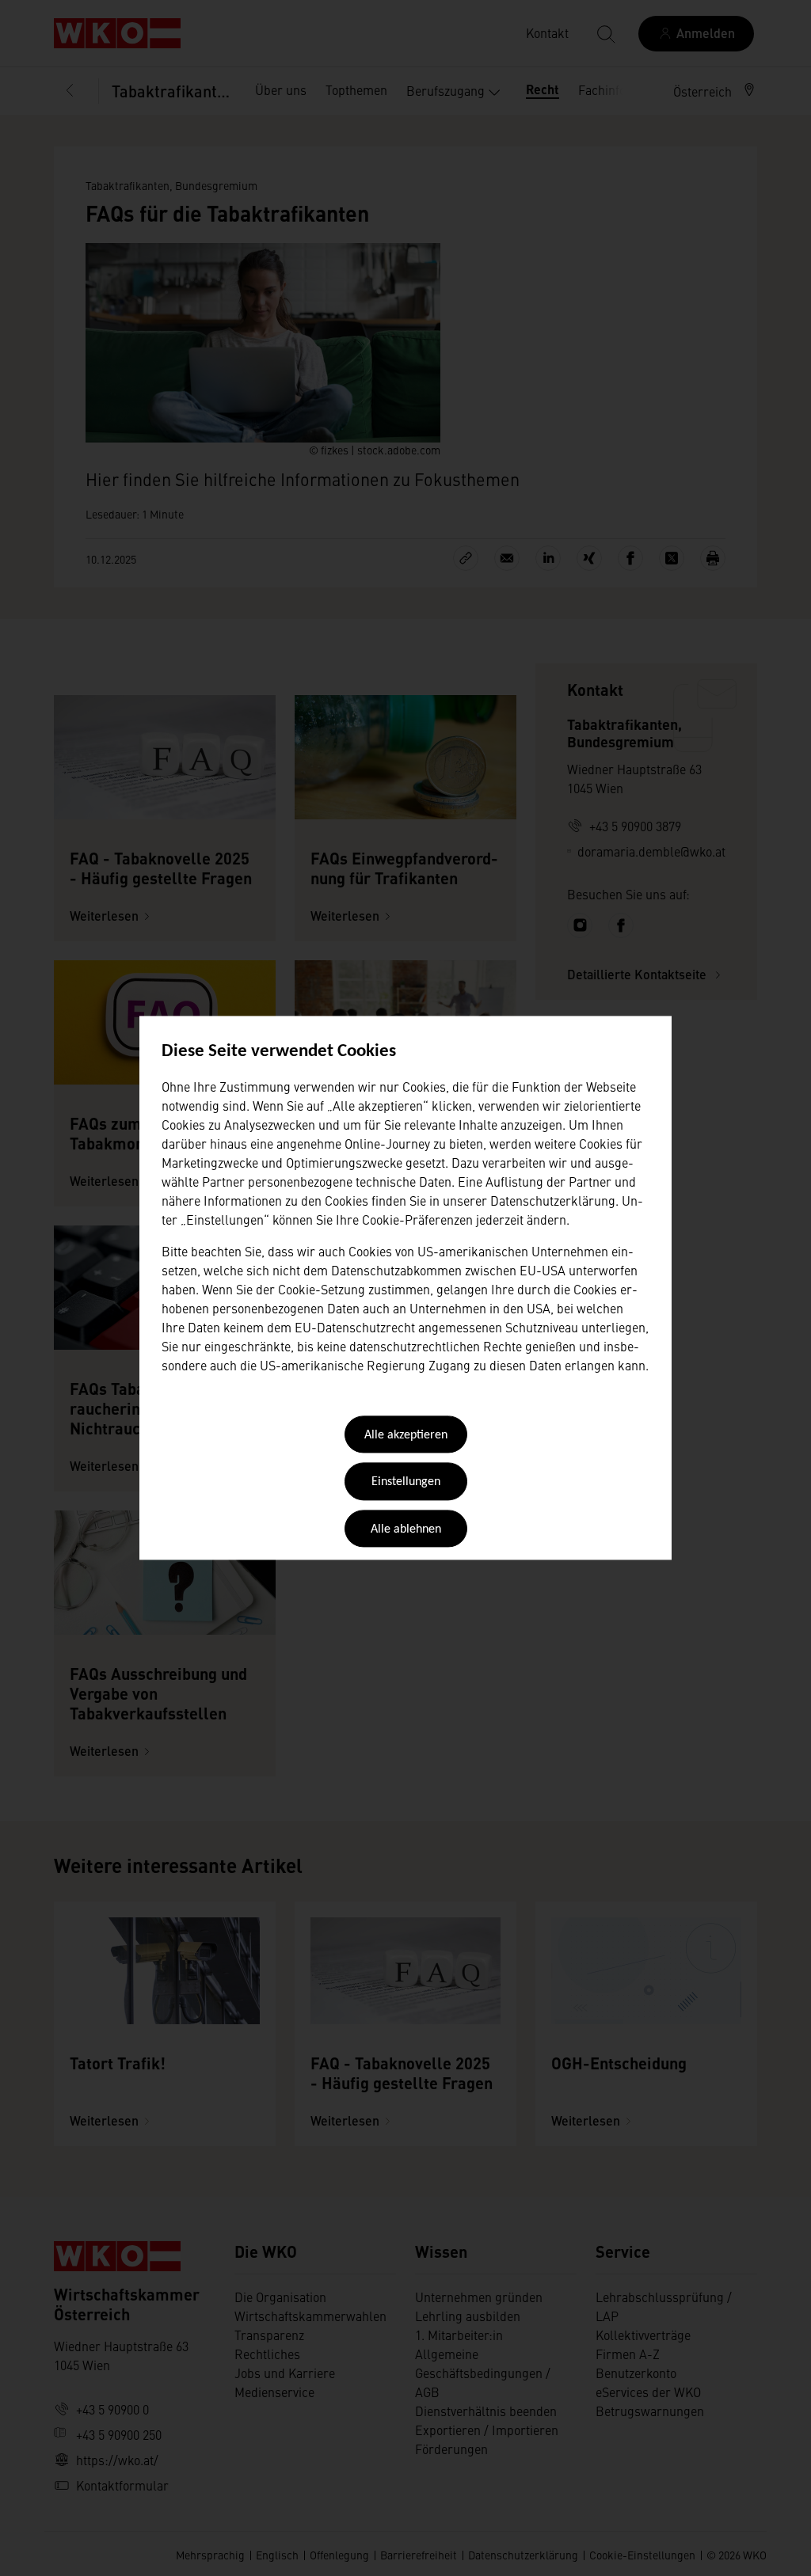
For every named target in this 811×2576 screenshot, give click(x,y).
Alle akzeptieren (406, 1435)
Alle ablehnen (406, 1529)
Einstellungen (406, 1483)
